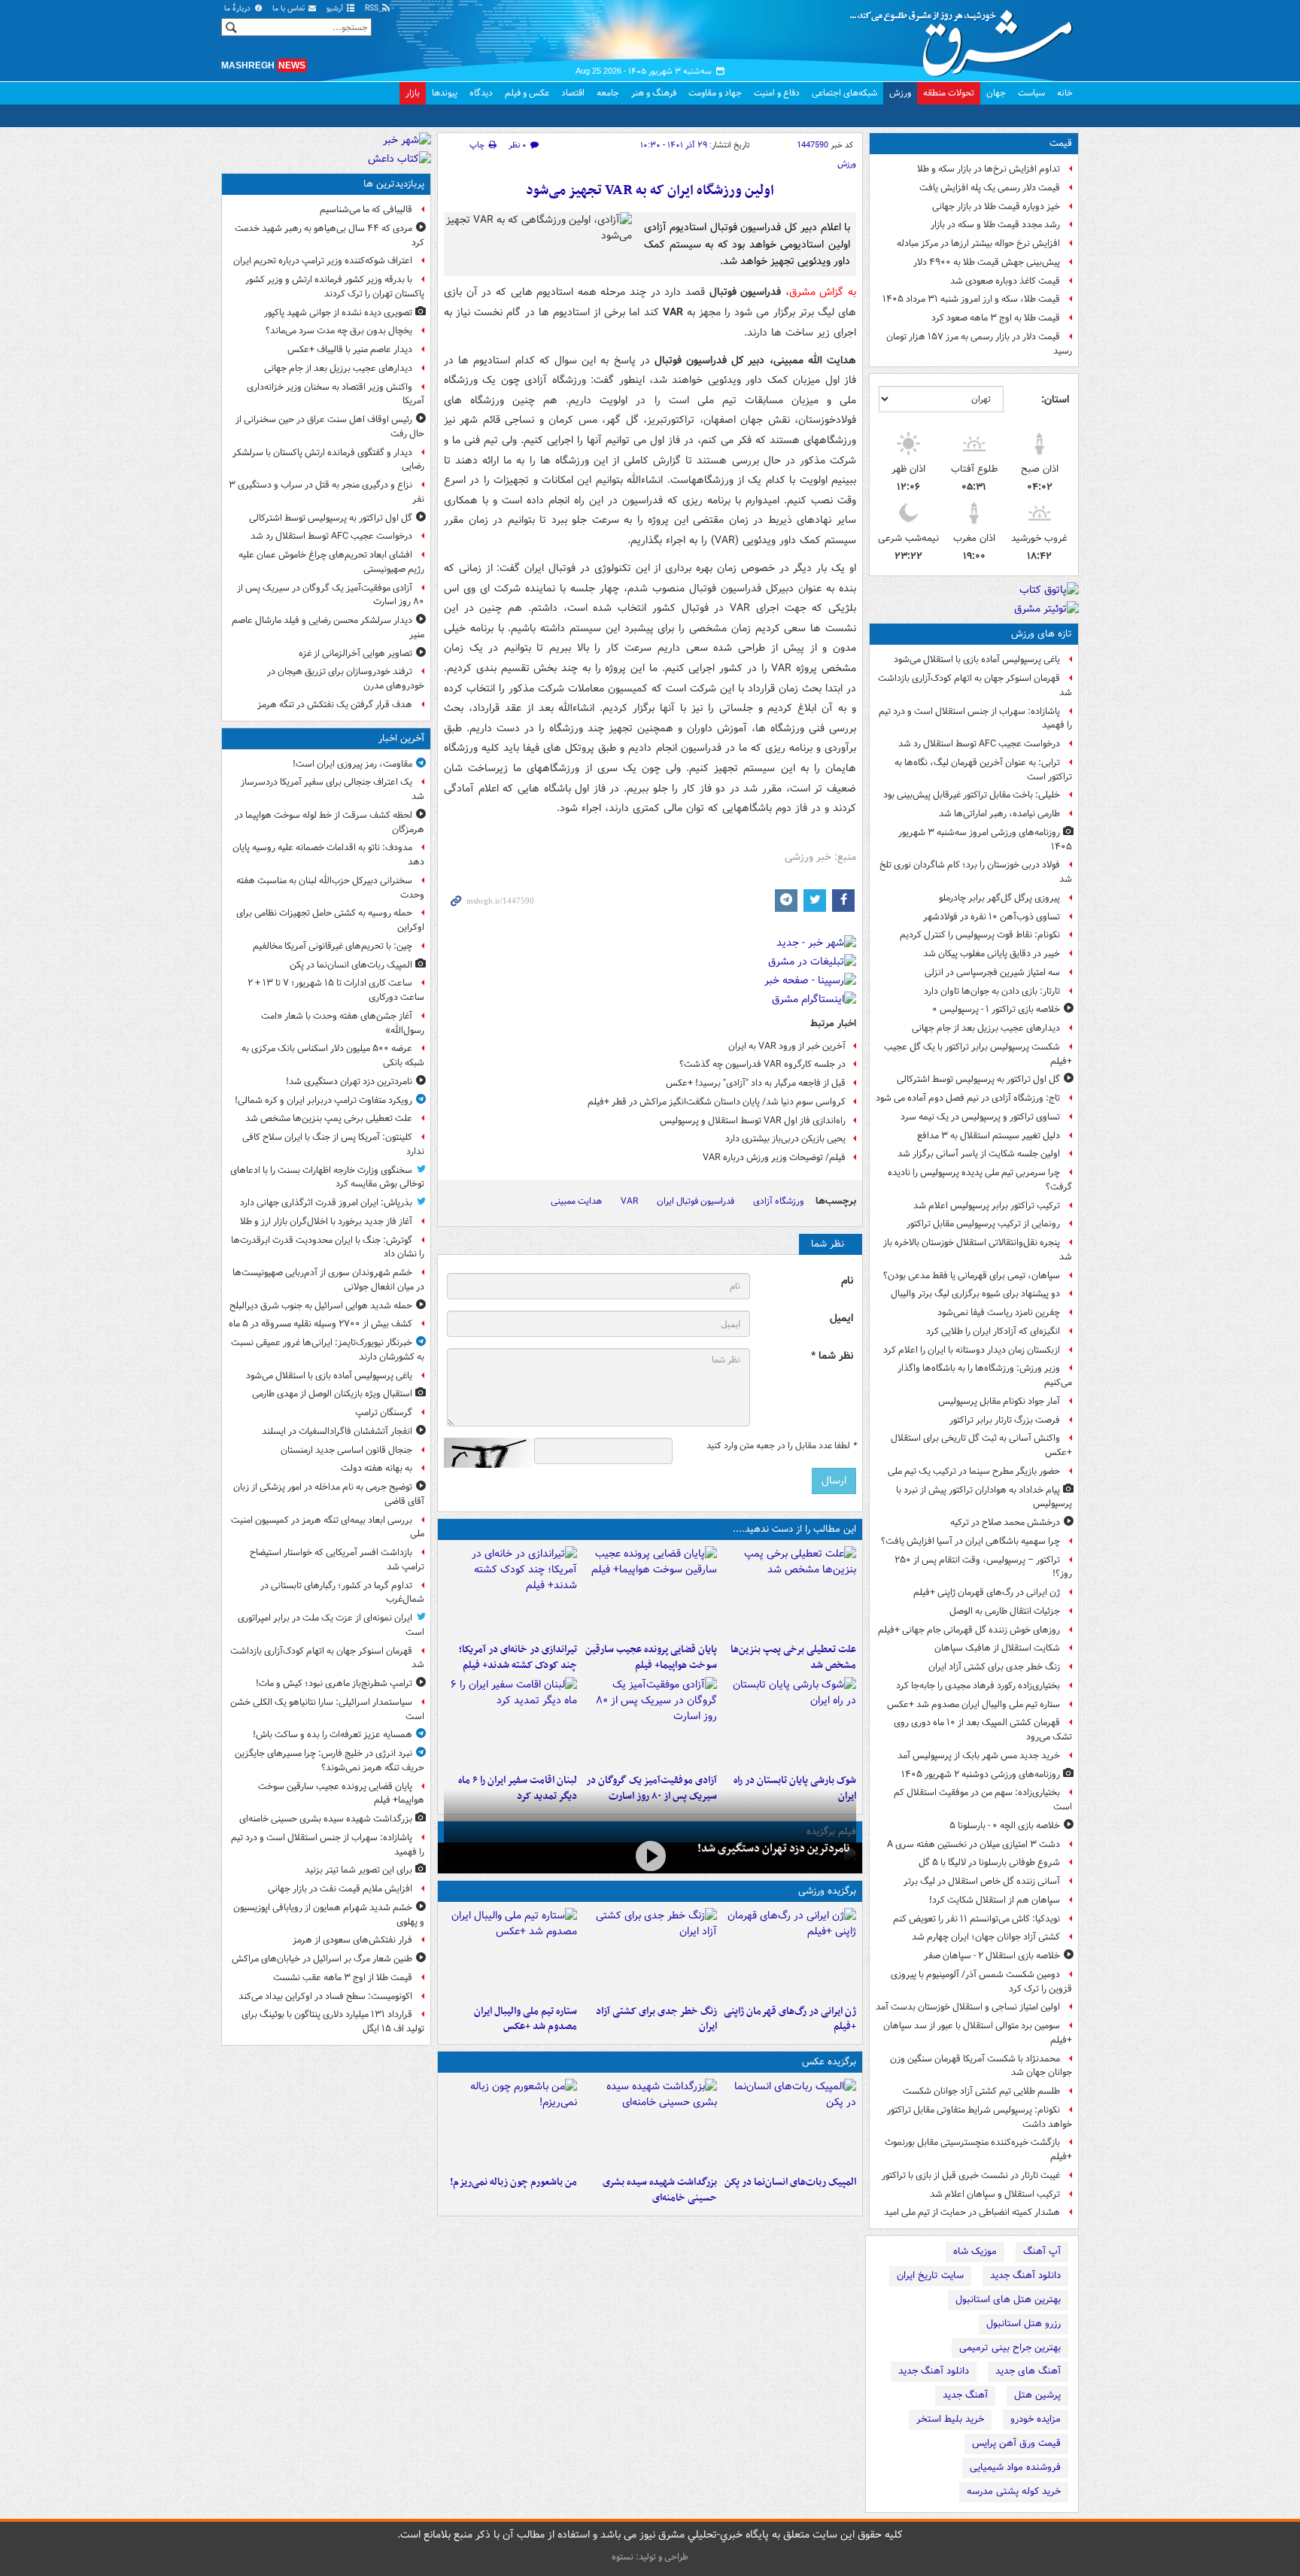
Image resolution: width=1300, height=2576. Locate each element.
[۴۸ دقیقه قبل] (790, 1591)
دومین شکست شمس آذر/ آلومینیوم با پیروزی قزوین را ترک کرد (981, 1982)
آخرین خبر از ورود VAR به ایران (787, 1046)
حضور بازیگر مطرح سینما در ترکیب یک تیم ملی (974, 1471)
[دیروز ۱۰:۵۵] (790, 1953)
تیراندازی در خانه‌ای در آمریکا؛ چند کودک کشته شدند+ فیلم (518, 1657)
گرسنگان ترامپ (384, 1413)
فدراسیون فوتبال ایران (696, 1201)
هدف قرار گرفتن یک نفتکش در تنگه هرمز (335, 705)
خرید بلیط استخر (950, 2419)
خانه (1065, 93)
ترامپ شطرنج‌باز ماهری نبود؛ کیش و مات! (334, 1683)
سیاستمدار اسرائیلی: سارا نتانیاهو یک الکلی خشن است (327, 1709)
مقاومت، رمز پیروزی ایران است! (352, 764)
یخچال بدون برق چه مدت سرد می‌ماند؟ (339, 331)
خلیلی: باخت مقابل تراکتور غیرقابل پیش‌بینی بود (972, 795)
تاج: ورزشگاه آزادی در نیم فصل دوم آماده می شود (968, 1098)
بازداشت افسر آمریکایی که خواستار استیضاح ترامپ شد (337, 1560)
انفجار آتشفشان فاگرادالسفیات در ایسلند (337, 1431)
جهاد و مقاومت (715, 93)
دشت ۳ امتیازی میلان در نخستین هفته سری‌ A (973, 1844)
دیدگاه (481, 93)
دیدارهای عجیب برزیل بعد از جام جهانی (986, 1028)
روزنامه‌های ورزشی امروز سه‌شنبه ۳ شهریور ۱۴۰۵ (985, 840)
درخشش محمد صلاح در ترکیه (1005, 1522)
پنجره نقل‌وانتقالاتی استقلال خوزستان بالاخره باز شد (978, 1250)
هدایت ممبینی (576, 1201)
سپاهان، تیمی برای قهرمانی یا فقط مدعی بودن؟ (972, 1276)
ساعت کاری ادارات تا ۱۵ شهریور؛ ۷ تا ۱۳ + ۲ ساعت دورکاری (336, 990)
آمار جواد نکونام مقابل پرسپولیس (999, 1401)
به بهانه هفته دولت (377, 1468)
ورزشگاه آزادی (778, 1201)
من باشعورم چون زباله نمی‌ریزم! (513, 2182)
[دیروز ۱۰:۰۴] (510, 1953)
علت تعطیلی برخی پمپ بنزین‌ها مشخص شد (793, 1657)
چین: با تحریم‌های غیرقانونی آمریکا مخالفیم (333, 946)
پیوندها (445, 93)
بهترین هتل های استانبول (1008, 2300)
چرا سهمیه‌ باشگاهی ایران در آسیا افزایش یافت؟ (970, 1541)
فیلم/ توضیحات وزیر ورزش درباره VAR (774, 1157)
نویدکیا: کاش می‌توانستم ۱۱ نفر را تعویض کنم (977, 1919)
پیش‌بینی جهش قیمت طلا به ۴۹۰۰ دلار (987, 262)
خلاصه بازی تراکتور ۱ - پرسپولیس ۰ (996, 1009)
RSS (373, 9)
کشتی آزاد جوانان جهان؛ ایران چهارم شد (986, 1937)
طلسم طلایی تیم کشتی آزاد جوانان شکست (981, 2091)
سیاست (1031, 93)
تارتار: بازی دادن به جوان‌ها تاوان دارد (992, 991)
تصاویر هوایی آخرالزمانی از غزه (355, 653)
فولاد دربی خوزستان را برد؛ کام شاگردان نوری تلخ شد (976, 872)
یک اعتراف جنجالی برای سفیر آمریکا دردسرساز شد (333, 789)
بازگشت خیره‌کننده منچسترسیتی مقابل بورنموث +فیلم (978, 2149)
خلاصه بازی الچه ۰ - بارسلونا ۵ (1005, 1826)
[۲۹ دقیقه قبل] (790, 2124)
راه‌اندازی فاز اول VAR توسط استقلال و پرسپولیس (753, 1121)
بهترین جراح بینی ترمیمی (1010, 2348)
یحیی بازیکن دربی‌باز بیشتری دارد (785, 1139)
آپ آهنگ (1042, 2251)
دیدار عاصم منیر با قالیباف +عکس (350, 349)
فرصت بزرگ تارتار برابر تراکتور (1005, 1420)
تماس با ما (290, 9)
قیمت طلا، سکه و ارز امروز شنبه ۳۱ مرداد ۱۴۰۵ (971, 299)
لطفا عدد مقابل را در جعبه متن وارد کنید (781, 1446)
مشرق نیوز (966, 38)
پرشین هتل (1037, 2395)
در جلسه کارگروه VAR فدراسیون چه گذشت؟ (762, 1064)
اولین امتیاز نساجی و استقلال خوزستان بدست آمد (968, 2007)
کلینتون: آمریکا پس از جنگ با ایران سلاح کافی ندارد (333, 1144)
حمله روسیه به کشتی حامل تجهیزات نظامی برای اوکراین (330, 920)
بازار (413, 93)
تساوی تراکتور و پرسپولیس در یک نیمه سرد (980, 1117)
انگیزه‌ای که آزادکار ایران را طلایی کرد (993, 1331)
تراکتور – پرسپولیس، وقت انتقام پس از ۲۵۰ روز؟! (983, 1567)
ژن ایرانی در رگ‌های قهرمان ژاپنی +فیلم (987, 1592)
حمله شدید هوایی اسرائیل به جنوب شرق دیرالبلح (321, 1306)
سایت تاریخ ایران (930, 2275)
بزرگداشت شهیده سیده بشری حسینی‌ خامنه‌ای (659, 2190)
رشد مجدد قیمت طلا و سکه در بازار (995, 225)
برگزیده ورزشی (827, 1891)
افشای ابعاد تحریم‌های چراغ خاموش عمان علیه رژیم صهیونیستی (331, 562)
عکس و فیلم (527, 93)
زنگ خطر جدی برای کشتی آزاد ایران (994, 1667)
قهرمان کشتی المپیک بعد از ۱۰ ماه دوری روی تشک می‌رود (983, 1730)
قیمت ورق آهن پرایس (1016, 2443)
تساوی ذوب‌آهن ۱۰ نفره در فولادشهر (992, 917)
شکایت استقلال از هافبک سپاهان (997, 1648)
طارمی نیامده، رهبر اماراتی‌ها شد (999, 814)
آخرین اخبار (401, 738)
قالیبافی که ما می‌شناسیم (366, 210)
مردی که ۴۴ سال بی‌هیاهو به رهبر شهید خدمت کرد (330, 235)
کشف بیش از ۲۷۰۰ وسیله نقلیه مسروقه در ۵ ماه (320, 1324)
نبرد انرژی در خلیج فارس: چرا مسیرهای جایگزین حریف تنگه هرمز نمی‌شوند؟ (330, 1760)
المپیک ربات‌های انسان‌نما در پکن (790, 2182)
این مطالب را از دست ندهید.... (794, 1529)
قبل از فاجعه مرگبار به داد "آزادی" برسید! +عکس (756, 1083)
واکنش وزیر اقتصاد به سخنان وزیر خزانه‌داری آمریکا (336, 394)
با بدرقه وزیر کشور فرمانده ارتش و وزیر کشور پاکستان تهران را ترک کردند (335, 287)
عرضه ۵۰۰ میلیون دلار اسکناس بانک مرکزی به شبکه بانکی (333, 1056)
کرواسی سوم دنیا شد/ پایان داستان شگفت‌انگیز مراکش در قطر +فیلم (717, 1102)
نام (847, 1281)
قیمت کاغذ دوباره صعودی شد (1005, 281)
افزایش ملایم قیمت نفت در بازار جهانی (340, 1889)
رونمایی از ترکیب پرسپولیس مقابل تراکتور (983, 1224)
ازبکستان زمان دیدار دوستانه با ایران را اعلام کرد (972, 1350)
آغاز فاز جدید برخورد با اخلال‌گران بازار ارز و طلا (326, 1221)
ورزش (900, 93)
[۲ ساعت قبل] (650, 1591)
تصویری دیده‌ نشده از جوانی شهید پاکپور (338, 313)
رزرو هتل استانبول (1024, 2324)
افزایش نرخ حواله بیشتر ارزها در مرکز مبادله (978, 243)
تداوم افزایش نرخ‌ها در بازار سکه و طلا (989, 169)
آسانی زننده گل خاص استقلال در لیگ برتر (982, 1881)
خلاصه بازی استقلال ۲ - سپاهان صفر (992, 1956)
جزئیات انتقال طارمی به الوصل (1005, 1611)
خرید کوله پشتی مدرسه (1014, 2491)
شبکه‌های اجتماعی (844, 93)
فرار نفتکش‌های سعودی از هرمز (352, 1940)
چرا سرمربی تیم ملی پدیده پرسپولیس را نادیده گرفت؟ (980, 1180)
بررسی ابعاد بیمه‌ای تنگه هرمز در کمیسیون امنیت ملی (328, 1527)
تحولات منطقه (949, 93)
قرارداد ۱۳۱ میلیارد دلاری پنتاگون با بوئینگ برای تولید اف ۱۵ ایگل (333, 2022)
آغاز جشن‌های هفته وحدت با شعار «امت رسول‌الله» (343, 1023)
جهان (996, 93)
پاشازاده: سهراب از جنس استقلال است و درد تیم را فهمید (975, 718)
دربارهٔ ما (238, 9)
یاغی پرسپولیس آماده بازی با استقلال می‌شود (977, 659)
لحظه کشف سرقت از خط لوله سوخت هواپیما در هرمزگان (330, 822)
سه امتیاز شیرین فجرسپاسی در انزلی (992, 972)
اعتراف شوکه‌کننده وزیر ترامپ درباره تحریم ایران (323, 261)
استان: (1055, 399)
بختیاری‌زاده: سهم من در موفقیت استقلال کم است (983, 1800)
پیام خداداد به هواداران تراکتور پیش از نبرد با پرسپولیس (984, 1497)
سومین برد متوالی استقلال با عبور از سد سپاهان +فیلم (978, 2033)
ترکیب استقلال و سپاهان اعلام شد (995, 2194)
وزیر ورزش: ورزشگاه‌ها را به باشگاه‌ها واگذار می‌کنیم (985, 1375)
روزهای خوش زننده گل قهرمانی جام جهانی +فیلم (969, 1630)
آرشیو (336, 9)
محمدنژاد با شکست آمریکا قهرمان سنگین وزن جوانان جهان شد (981, 2066)
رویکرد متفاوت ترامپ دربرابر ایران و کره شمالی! (323, 1100)
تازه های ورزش (1042, 634)
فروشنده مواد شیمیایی (1015, 2467)
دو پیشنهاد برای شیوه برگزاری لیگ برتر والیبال (975, 1294)
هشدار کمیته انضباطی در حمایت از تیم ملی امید (972, 2212)
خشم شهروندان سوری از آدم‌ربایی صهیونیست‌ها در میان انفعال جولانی (328, 1280)
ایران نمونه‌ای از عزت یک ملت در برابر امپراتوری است (331, 1625)
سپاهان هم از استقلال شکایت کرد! (995, 1900)
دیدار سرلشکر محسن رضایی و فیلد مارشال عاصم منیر (328, 627)
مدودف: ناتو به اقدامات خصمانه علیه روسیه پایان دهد (328, 855)
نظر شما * (832, 1356)
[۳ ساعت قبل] (510, 1591)
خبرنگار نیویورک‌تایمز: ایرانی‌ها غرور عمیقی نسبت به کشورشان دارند (328, 1350)
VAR (629, 1201)
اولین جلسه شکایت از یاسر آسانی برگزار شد (979, 1154)
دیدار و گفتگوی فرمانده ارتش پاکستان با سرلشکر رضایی (328, 460)
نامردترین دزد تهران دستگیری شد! (774, 1848)
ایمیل (841, 1318)
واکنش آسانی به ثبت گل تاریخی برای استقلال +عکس (981, 1445)
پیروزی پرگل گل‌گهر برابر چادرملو (999, 898)
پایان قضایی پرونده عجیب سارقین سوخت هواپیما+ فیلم (651, 1657)
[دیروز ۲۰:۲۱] (510, 1722)
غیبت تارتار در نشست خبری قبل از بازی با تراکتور (971, 2175)
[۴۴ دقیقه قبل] (650, 1856)
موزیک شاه (975, 2251)
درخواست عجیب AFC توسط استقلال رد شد (979, 744)
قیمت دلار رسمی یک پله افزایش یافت (990, 188)
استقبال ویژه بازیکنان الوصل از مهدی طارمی (332, 1394)
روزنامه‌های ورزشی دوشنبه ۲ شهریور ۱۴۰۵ (981, 1774)
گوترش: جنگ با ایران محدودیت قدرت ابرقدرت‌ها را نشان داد (328, 1247)
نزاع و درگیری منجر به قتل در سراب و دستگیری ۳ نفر (327, 492)
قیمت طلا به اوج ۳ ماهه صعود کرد (996, 318)
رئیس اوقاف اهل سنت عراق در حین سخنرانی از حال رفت (330, 427)
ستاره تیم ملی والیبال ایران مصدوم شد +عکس (973, 1704)
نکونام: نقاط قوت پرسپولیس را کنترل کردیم (980, 935)
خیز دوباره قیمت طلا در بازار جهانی (996, 207)
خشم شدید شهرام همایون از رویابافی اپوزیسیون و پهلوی (329, 1915)
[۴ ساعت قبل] (650, 1722)
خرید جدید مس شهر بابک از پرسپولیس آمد (979, 1756)
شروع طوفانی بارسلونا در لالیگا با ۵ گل (989, 1862)
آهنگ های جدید (1028, 2371)
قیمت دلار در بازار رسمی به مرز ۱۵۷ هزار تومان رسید (979, 344)
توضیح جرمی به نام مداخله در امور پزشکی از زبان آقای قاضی (329, 1494)
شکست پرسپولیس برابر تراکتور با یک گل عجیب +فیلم (978, 1054)
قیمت (1061, 143)
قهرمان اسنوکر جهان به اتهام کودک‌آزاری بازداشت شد (975, 685)
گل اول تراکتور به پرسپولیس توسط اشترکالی (978, 1079)
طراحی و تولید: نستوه (650, 2557)
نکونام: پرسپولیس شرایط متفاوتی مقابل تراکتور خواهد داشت (980, 2117)
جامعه (608, 93)
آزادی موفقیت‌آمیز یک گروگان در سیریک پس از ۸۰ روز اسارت (331, 595)
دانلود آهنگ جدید (1025, 2275)
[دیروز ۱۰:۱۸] (650, 1953)
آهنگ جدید (965, 2395)
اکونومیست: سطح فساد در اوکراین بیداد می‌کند (325, 1996)
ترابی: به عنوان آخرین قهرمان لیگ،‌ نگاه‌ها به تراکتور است (983, 770)
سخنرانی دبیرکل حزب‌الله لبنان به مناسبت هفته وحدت (330, 888)
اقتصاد (573, 93)
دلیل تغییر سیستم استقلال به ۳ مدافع (989, 1136)
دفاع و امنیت (777, 93)
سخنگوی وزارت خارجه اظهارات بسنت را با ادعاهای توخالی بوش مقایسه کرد (327, 1177)
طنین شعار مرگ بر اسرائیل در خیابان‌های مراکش (322, 1959)
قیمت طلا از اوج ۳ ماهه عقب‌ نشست (343, 1978)
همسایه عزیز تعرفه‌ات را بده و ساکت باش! (333, 1735)
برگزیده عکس (829, 2062)
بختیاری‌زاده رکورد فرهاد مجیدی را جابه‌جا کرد (978, 1686)
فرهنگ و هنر (654, 93)
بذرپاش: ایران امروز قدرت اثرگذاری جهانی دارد (326, 1203)
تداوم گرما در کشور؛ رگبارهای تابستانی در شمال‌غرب (342, 1593)
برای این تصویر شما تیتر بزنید (358, 1870)
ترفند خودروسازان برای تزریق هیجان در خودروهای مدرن (346, 679)
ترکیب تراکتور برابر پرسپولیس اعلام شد (987, 1206)
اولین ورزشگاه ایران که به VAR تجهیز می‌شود (650, 191)
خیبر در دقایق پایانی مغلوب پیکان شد (992, 954)
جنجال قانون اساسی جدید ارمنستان (346, 1450)
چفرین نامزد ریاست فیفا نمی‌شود (999, 1312)
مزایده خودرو (1036, 2419)
